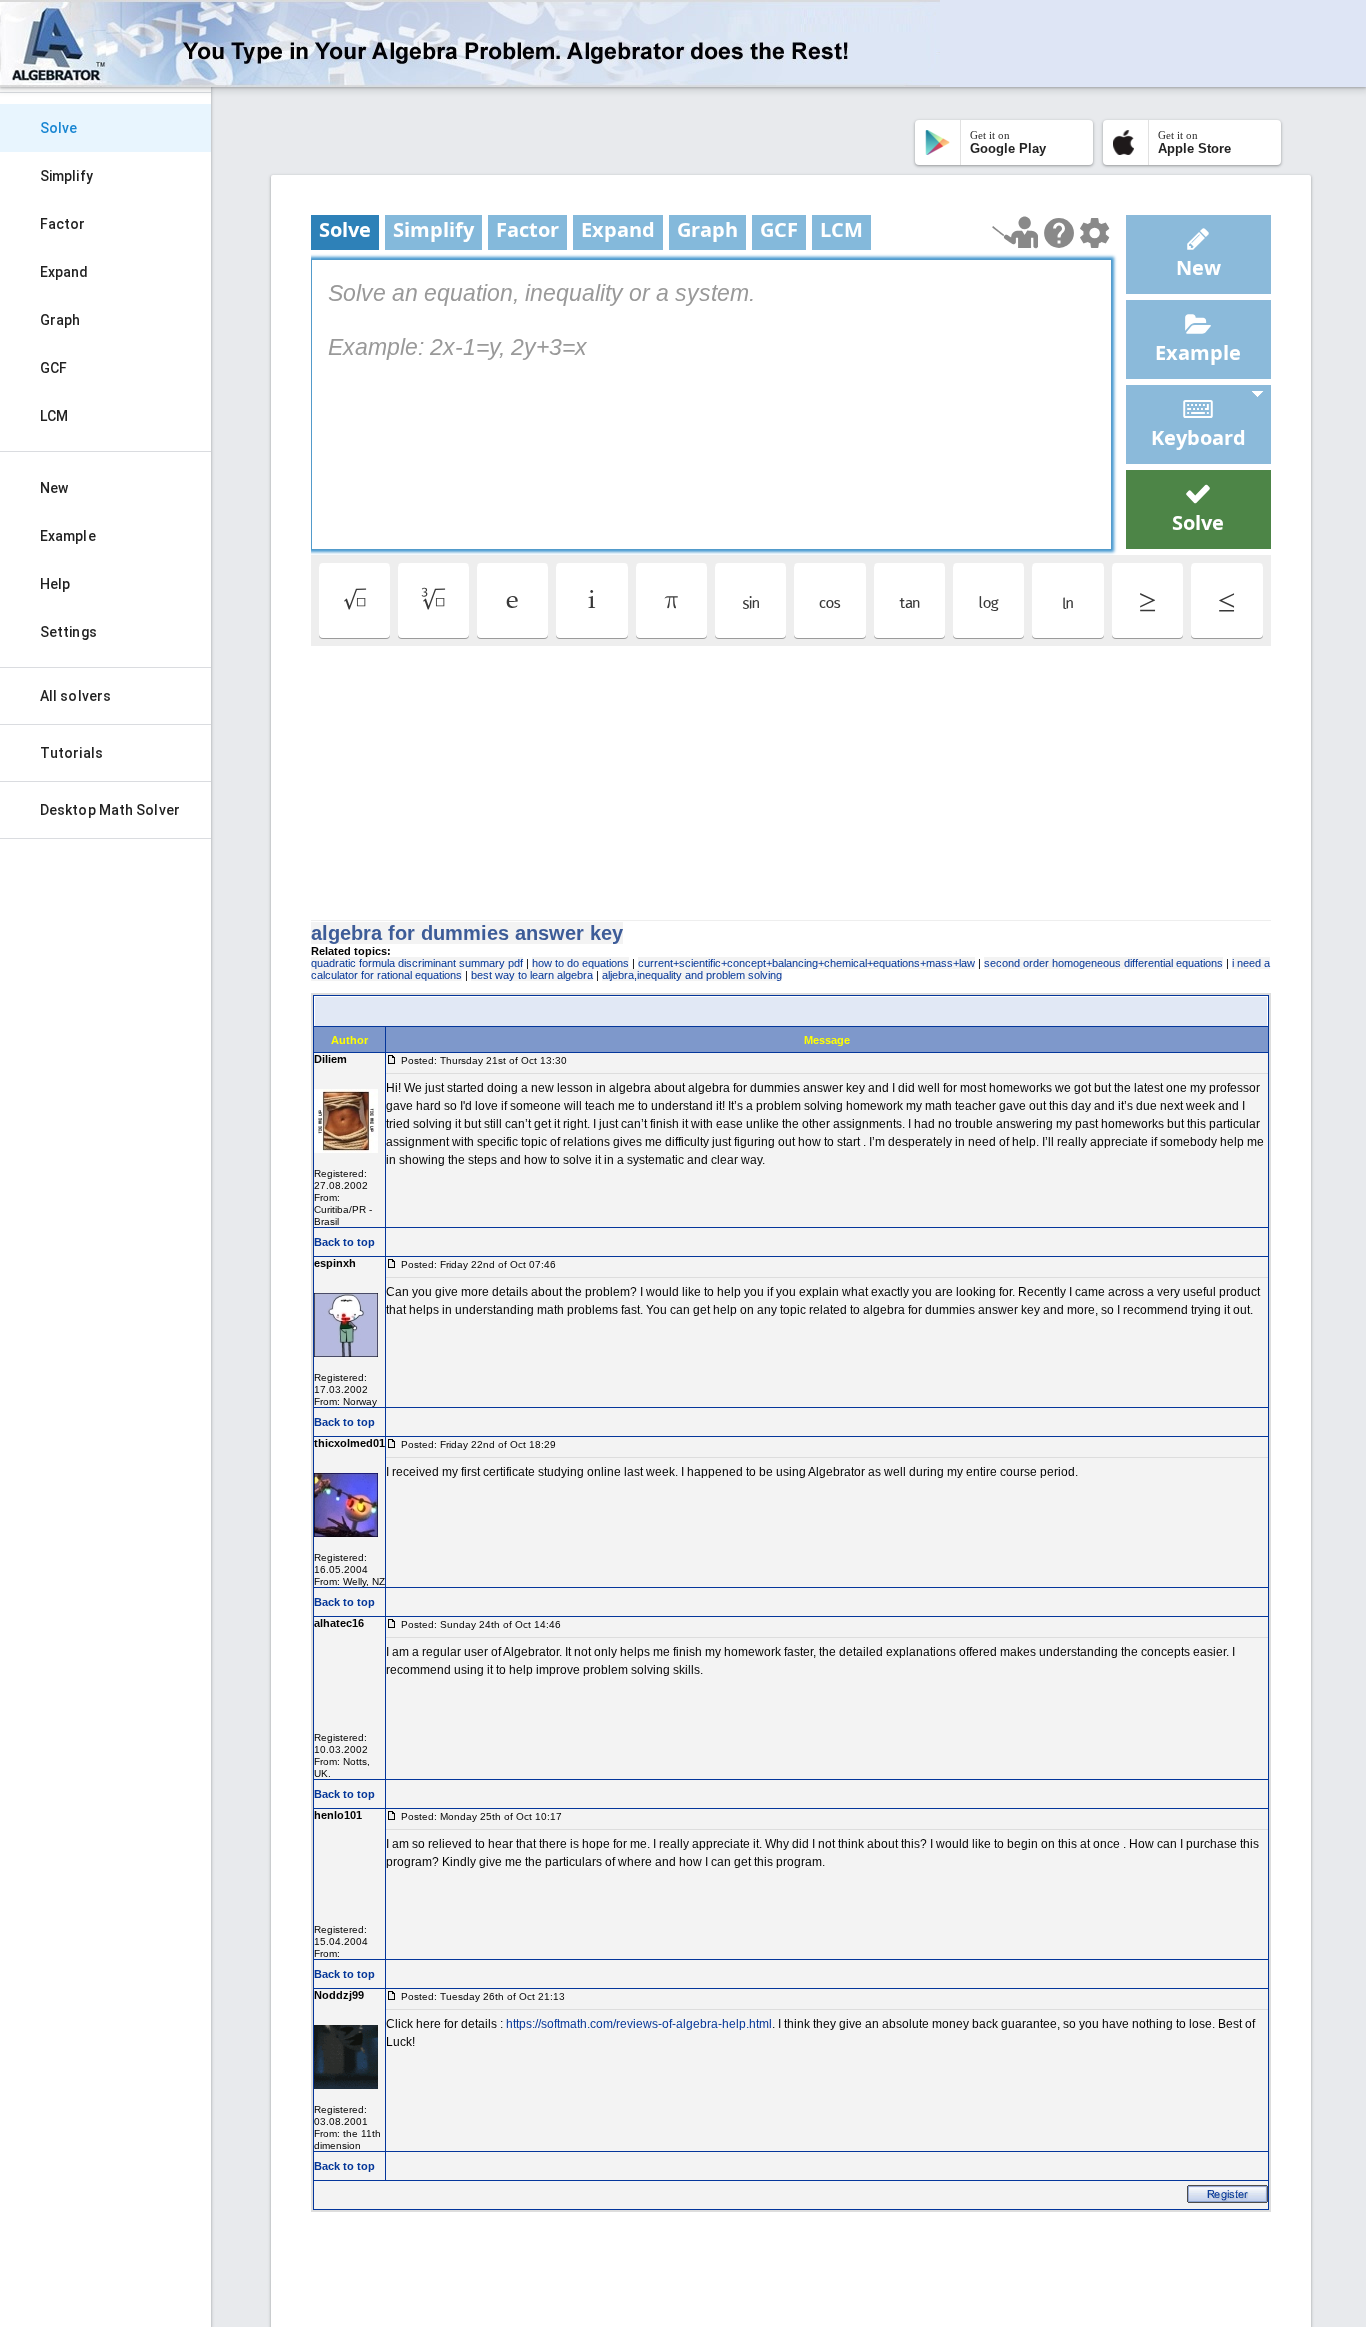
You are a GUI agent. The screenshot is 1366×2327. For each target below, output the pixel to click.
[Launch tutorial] (1015, 232)
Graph (60, 320)
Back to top (344, 1242)
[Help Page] (1059, 233)
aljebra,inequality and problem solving (692, 975)
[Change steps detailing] (1094, 233)
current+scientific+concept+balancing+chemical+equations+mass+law (806, 963)
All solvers (75, 696)
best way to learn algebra (532, 975)
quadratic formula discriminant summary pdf (417, 963)
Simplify (66, 176)
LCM (54, 416)
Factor (63, 224)
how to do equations (580, 963)
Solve (59, 128)
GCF (53, 368)
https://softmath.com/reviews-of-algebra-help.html (639, 2024)
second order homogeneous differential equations (1103, 963)
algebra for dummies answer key (467, 933)
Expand (64, 272)
